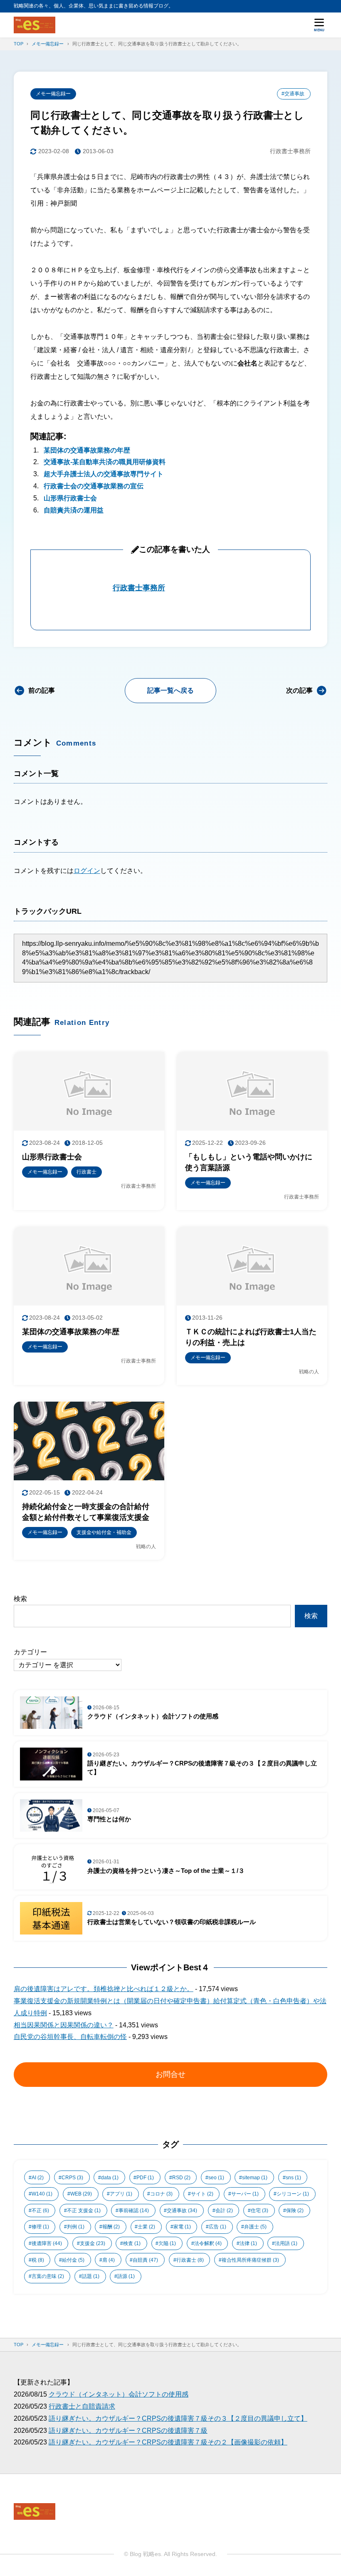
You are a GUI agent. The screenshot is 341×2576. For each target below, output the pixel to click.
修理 (40, 2227)
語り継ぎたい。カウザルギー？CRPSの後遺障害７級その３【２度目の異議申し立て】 (178, 2418)
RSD (181, 2178)
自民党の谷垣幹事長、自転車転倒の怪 (70, 2037)
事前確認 (134, 2210)
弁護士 (255, 2227)
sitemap (255, 2178)
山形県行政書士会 (70, 498)
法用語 (286, 2243)
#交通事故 (293, 94)
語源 (126, 2276)
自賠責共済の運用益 (74, 510)
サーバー (245, 2194)
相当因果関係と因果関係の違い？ (64, 2025)
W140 (42, 2194)
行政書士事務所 (139, 588)
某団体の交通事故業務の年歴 (87, 450)
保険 (295, 2210)
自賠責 (145, 2260)
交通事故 (182, 2210)
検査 (132, 2243)
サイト (202, 2194)
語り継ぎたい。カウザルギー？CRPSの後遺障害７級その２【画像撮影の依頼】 (168, 2442)
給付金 (73, 2260)
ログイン (87, 871)
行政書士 (190, 2260)
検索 (20, 1599)
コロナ (161, 2194)
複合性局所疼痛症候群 (250, 2260)
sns (293, 2178)
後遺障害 (47, 2243)
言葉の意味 (48, 2276)
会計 (224, 2210)
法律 (248, 2243)
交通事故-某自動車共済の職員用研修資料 (105, 462)
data (110, 2178)
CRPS (72, 2178)
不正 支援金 (84, 2210)
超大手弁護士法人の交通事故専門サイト (104, 474)
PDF (145, 2178)
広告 (217, 2227)
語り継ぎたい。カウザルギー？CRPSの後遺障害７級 (128, 2431)
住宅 (259, 2210)
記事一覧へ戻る (170, 690)
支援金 (93, 2243)
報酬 (111, 2227)
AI (38, 2178)
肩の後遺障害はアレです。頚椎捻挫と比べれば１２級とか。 (104, 1989)
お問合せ (170, 2074)
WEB (81, 2194)
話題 (91, 2276)
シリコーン (293, 2194)
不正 (40, 2210)
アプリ (121, 2194)
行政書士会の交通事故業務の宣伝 (94, 486)
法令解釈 (208, 2243)
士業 (146, 2227)
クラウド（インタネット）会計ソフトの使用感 (119, 2394)
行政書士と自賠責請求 (82, 2406)
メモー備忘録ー (53, 94)
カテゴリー (30, 1652)
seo (216, 2178)
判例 (76, 2227)
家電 (182, 2227)
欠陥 (167, 2243)
